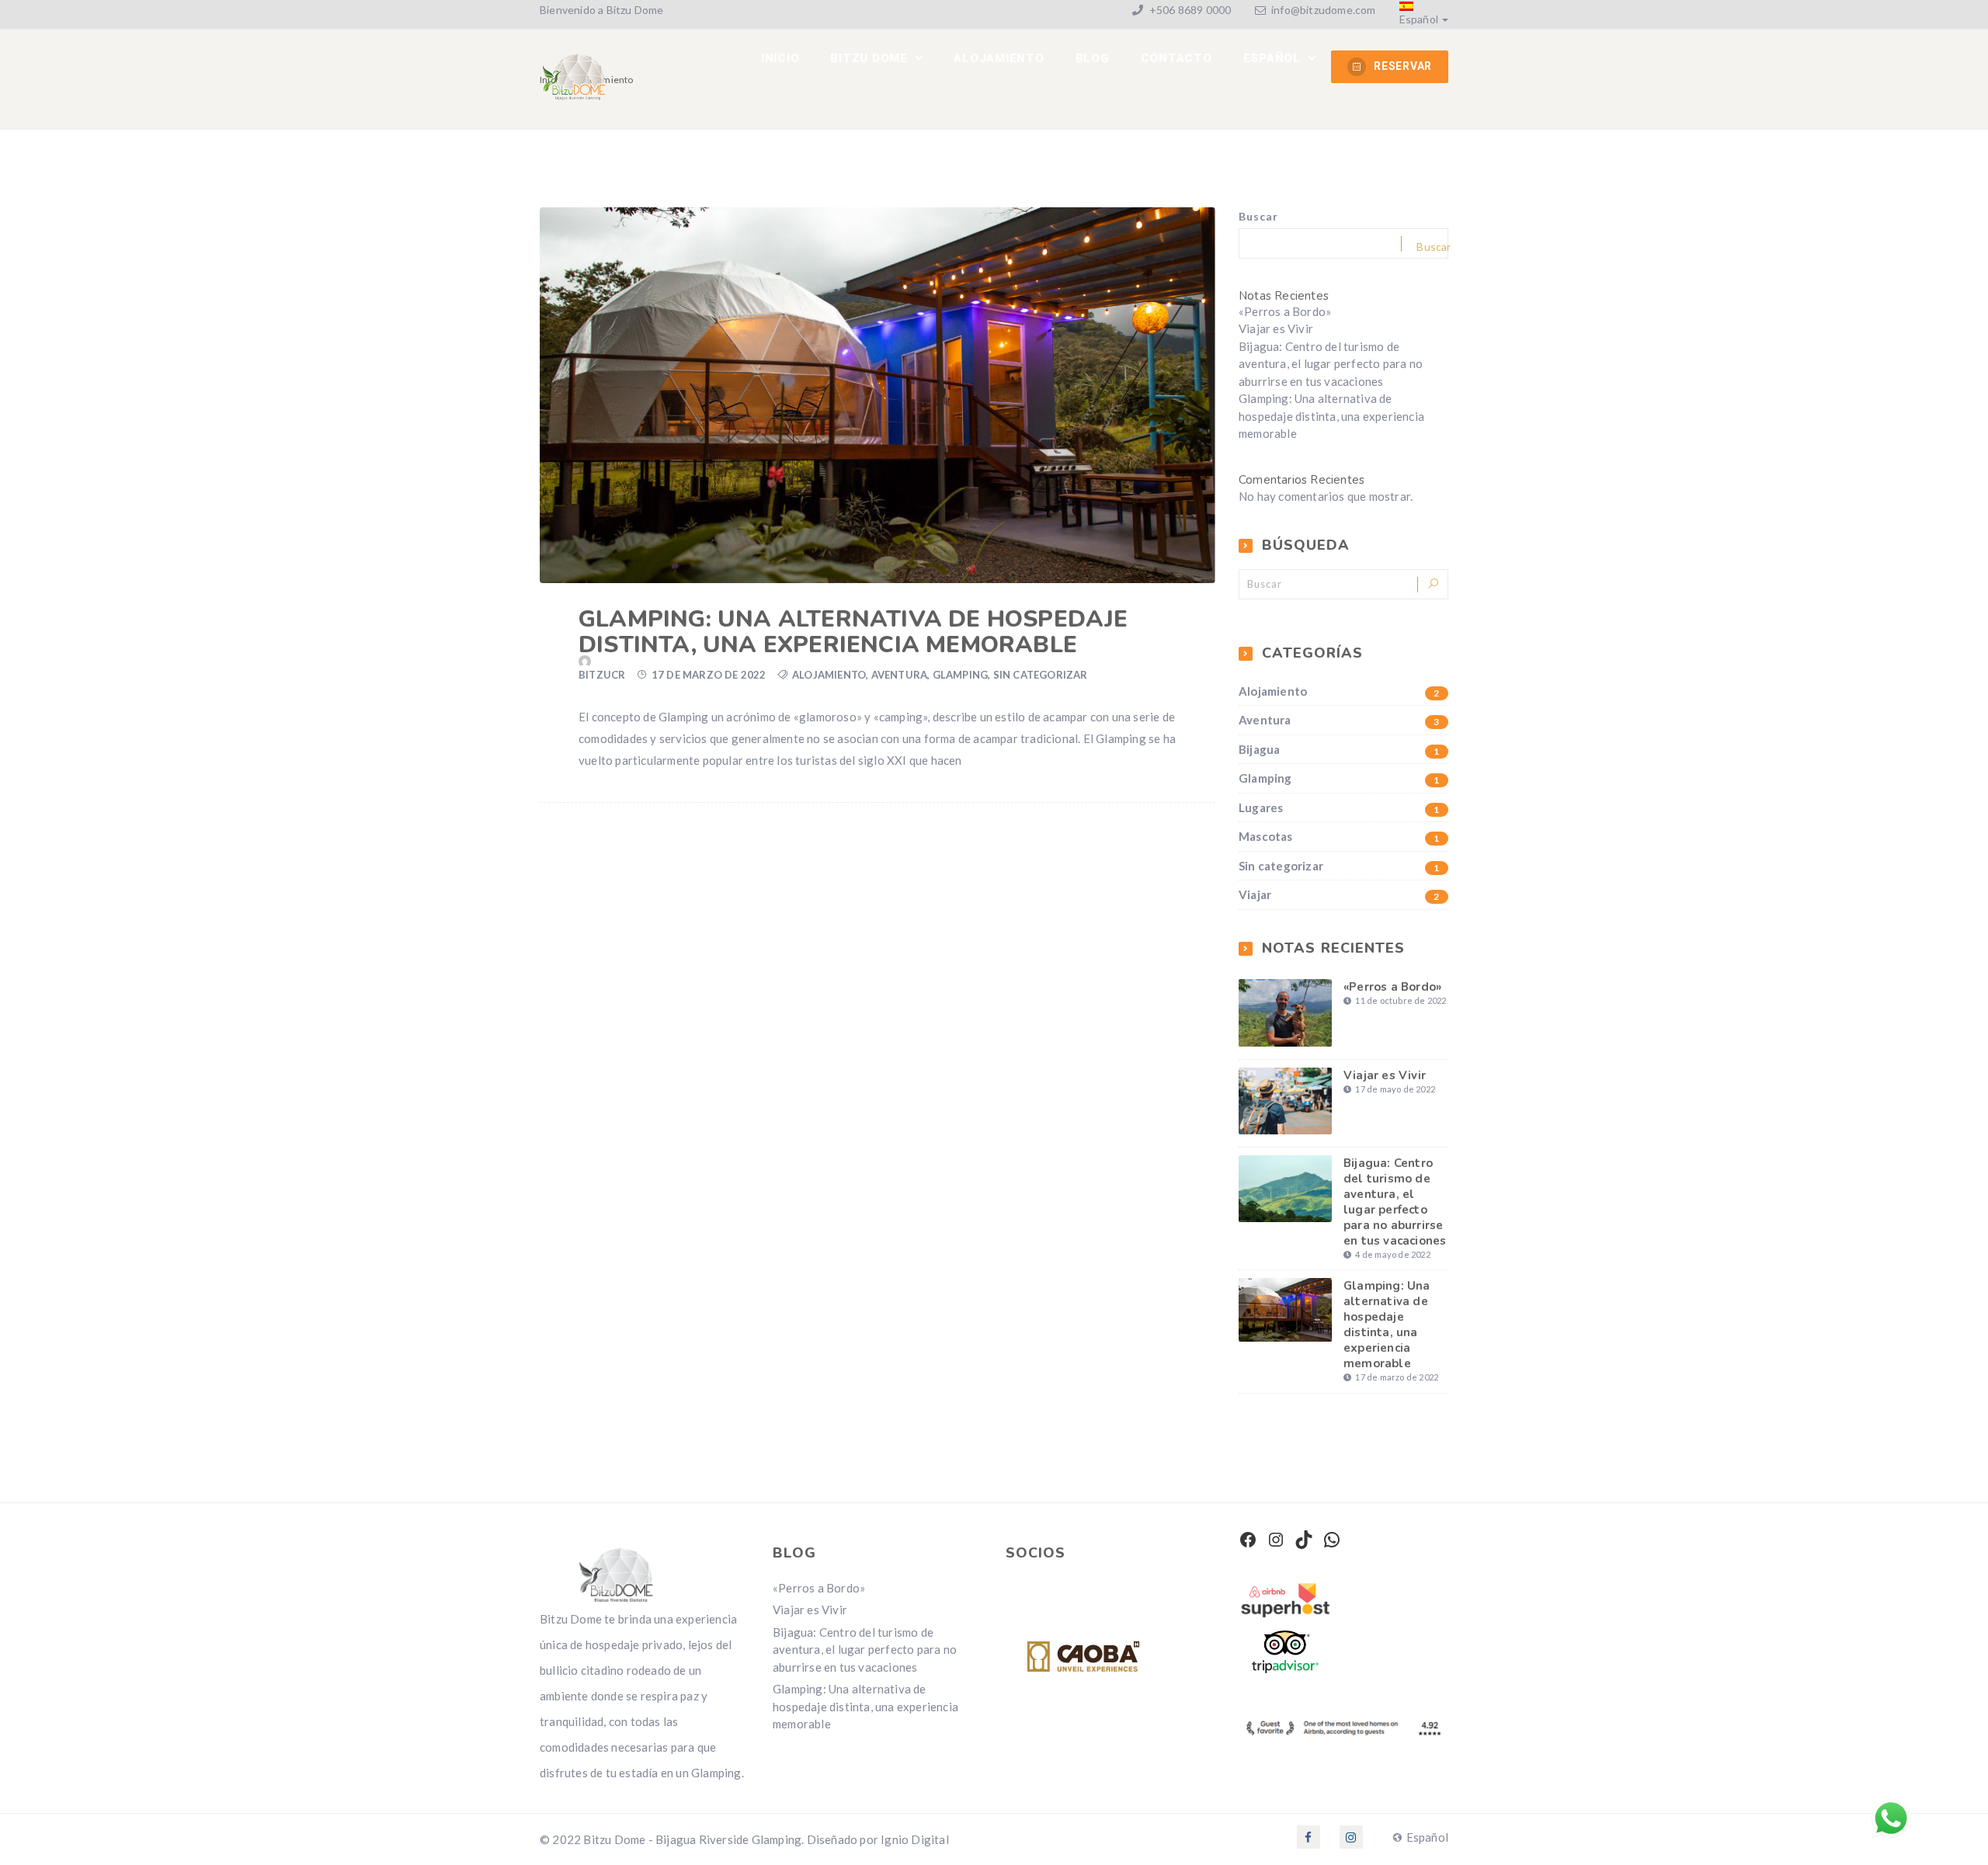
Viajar (1339, 895)
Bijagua (1339, 750)
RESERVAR (1403, 66)
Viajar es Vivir (1276, 328)
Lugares (1339, 808)
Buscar (1258, 216)
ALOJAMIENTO (999, 58)
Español (1419, 19)
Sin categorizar (1041, 675)
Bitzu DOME (871, 58)
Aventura (900, 675)
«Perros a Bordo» (1285, 311)
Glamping (961, 675)
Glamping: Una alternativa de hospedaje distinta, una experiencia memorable (853, 632)
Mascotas (1339, 837)
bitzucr (602, 675)
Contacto (1176, 58)
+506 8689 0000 (1189, 10)
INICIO (780, 58)
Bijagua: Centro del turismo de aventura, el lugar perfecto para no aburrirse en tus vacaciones (1331, 364)
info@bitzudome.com (1324, 10)
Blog (1093, 58)
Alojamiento (829, 675)
